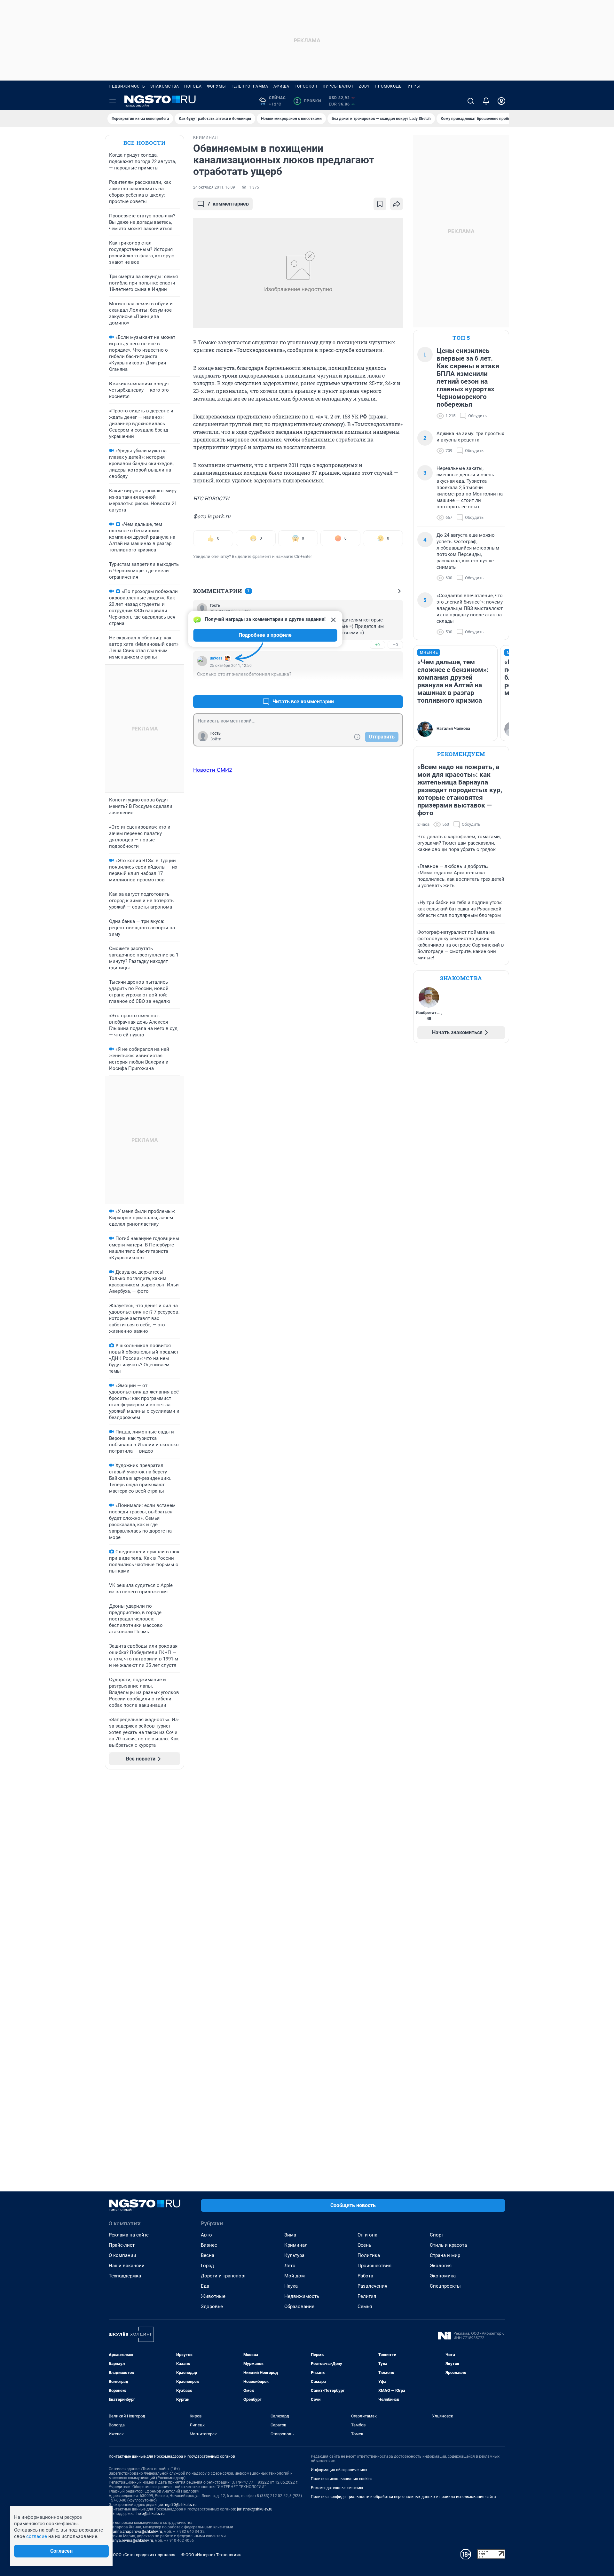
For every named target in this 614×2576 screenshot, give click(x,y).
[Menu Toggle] (113, 101)
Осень (364, 2245)
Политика (369, 2255)
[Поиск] (471, 101)
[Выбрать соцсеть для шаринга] (397, 204)
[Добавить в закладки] (380, 204)
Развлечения (372, 2286)
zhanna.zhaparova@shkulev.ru (135, 2532)
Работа (365, 2276)
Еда (205, 2286)
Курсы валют (338, 86)
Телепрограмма (250, 86)
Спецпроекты (445, 2286)
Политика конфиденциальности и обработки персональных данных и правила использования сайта (403, 2497)
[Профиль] (501, 101)
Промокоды (389, 86)
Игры (414, 86)
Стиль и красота (448, 2245)
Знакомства (165, 86)
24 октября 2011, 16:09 (214, 187)
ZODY (364, 86)
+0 (377, 645)
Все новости (145, 143)
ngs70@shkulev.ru (181, 2505)
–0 (395, 645)
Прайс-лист (122, 2245)
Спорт (437, 2235)
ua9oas (216, 658)
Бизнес (209, 2245)
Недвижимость (127, 86)
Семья (365, 2307)
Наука (291, 2286)
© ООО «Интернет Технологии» (211, 2555)
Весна (208, 2255)
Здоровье (212, 2307)
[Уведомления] (486, 101)
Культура (294, 2255)
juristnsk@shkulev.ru (255, 2509)
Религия (367, 2296)
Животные (213, 2296)
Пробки (308, 101)
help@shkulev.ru (151, 2514)
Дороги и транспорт (223, 2276)
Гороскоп (306, 86)
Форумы (216, 86)
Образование (299, 2307)
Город (207, 2266)
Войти (216, 739)
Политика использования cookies (342, 2479)
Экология (441, 2266)
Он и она (367, 2235)
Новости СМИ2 (213, 770)
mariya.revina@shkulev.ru (131, 2541)
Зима (290, 2235)
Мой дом (295, 2276)
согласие (37, 2536)
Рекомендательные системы (337, 2488)
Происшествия (374, 2266)
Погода (193, 86)
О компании (122, 2255)
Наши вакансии (127, 2266)
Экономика (443, 2276)
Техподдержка (125, 2276)
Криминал (296, 2245)
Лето (290, 2266)
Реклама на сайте (129, 2235)
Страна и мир (445, 2255)
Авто (206, 2235)
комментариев (228, 204)
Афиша (281, 86)
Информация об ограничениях (339, 2470)
